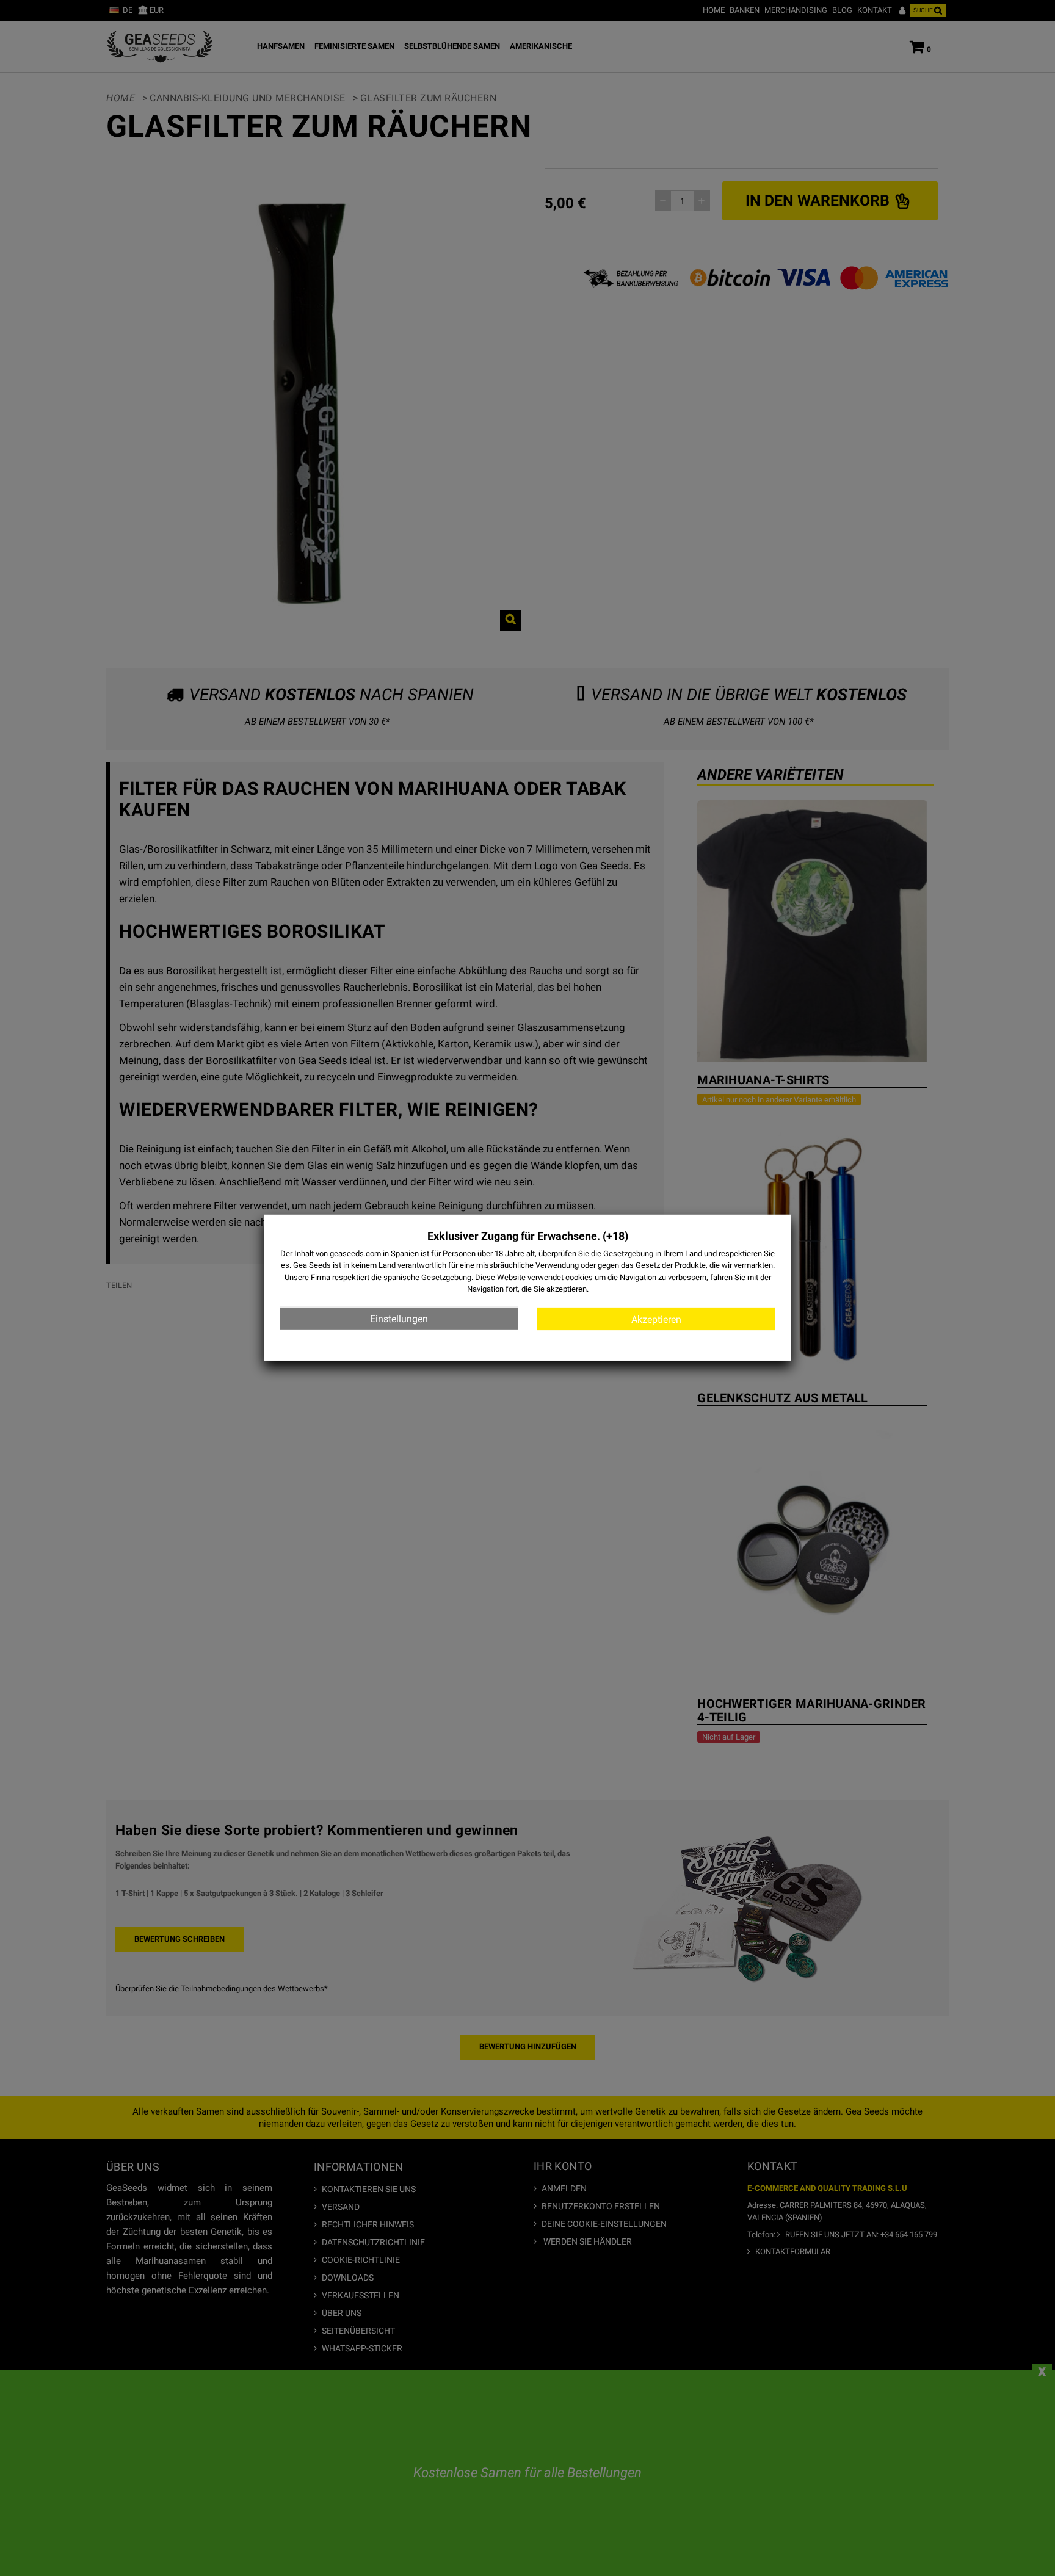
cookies (579, 1277)
